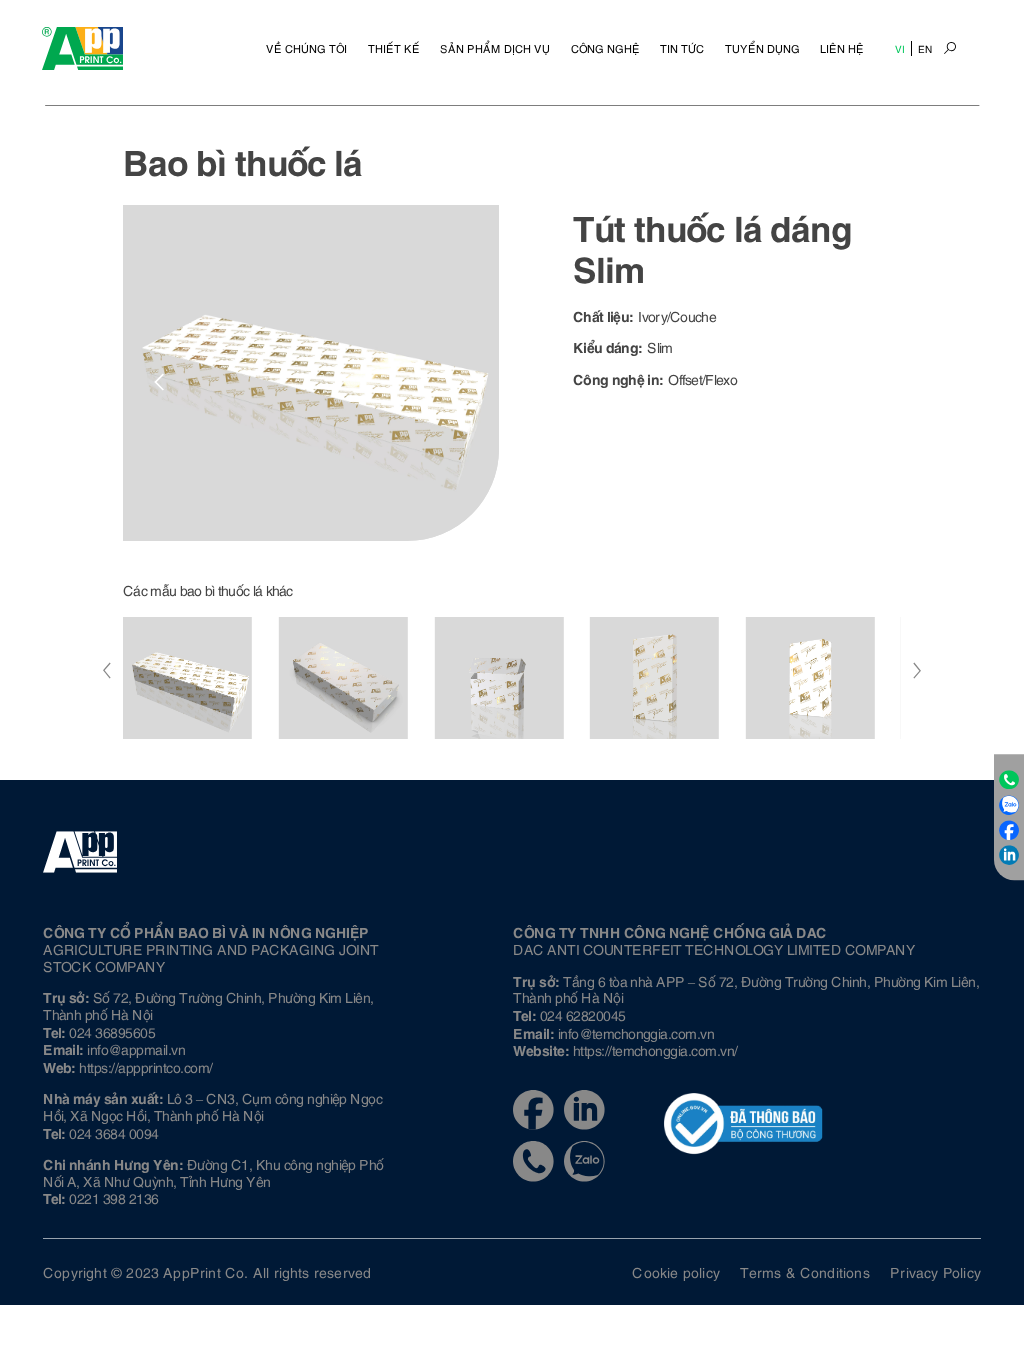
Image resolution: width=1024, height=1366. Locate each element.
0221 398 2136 (113, 1197)
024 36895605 (112, 1031)
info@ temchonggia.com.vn (636, 1032)
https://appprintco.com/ (145, 1066)
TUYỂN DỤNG (762, 48)
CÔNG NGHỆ (605, 48)
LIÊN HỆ (842, 48)
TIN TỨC (682, 48)
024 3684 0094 (113, 1132)
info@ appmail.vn (136, 1048)
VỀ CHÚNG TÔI (306, 48)
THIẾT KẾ (394, 48)
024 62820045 (583, 1014)
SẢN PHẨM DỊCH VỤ (495, 48)
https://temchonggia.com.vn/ (655, 1049)
